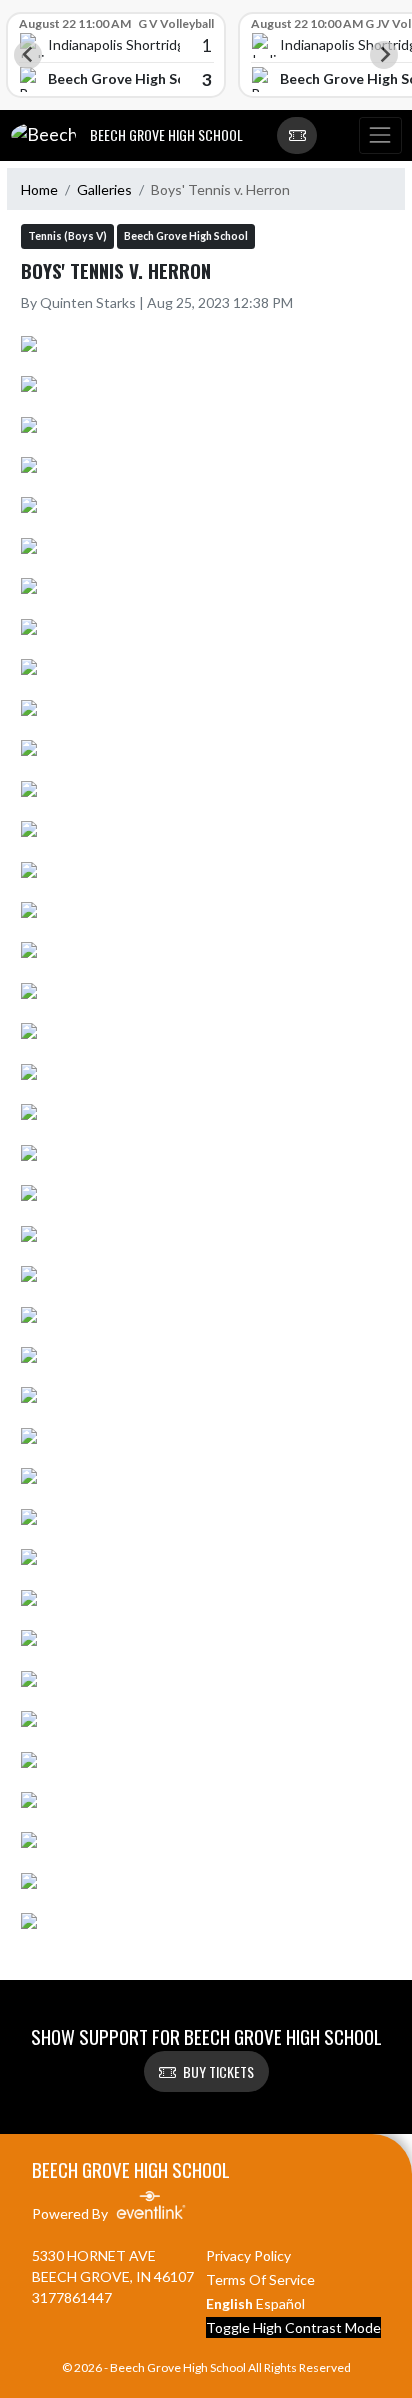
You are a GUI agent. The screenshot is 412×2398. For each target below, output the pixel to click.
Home (39, 189)
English (229, 2303)
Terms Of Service (260, 2279)
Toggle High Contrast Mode (293, 2327)
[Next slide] (384, 55)
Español (280, 2303)
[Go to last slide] (28, 55)
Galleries (104, 189)
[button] (297, 136)
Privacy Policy (248, 2255)
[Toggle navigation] (380, 136)
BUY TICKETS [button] (218, 2071)
